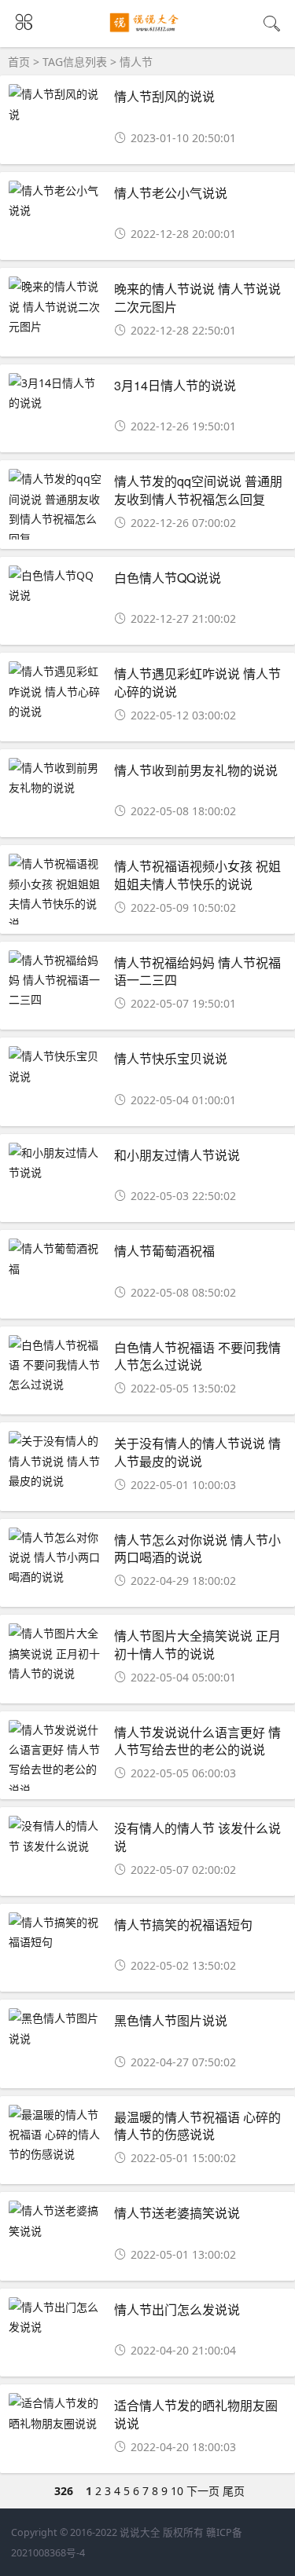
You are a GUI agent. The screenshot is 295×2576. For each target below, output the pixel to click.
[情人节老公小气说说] (56, 200)
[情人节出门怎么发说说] (56, 2317)
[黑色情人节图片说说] (56, 2028)
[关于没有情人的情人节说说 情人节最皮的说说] (56, 1461)
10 (177, 2491)
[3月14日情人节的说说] (56, 393)
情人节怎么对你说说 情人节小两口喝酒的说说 (197, 1548)
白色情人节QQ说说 (168, 578)
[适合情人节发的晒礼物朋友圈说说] (56, 2413)
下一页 (203, 2491)
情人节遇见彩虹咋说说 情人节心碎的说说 (197, 682)
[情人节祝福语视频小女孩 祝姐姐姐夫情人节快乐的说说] (56, 893)
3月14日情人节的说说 (175, 385)
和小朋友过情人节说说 (177, 1155)
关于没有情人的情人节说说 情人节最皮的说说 (197, 1452)
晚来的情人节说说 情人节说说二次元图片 (197, 297)
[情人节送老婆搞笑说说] (56, 2220)
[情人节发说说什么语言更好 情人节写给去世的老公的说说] (56, 1760)
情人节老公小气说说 (171, 193)
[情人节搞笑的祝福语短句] (56, 1932)
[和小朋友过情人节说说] (56, 1162)
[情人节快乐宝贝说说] (56, 1066)
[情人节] (147, 33)
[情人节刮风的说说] (56, 104)
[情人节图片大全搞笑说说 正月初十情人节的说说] (56, 1653)
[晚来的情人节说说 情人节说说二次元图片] (56, 306)
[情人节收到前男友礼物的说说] (56, 778)
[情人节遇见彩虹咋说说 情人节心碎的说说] (56, 691)
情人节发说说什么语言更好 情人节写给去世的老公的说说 (197, 1741)
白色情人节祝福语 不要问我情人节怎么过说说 (197, 1356)
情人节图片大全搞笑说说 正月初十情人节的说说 (197, 1644)
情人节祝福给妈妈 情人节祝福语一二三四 (197, 971)
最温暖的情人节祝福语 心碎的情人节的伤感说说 (197, 2126)
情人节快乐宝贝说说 (171, 1058)
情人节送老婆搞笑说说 (177, 2213)
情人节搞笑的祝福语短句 (183, 1925)
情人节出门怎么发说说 (177, 2309)
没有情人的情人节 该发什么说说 (197, 1837)
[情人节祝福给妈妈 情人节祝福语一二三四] (56, 980)
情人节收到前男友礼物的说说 (196, 770)
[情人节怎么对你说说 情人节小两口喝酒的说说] (56, 1557)
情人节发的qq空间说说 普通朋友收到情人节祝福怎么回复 (198, 490)
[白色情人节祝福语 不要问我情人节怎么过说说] (56, 1365)
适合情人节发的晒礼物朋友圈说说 (196, 2414)
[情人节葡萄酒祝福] (56, 1258)
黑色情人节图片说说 (171, 2020)
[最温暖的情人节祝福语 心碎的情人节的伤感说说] (56, 2135)
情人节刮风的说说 (164, 96)
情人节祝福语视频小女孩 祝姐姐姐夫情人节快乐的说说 (197, 875)
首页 (19, 62)
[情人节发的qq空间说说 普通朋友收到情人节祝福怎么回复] (56, 509)
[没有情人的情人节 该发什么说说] (56, 1835)
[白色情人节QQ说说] (56, 585)
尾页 (234, 2491)
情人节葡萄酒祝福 (164, 1251)
